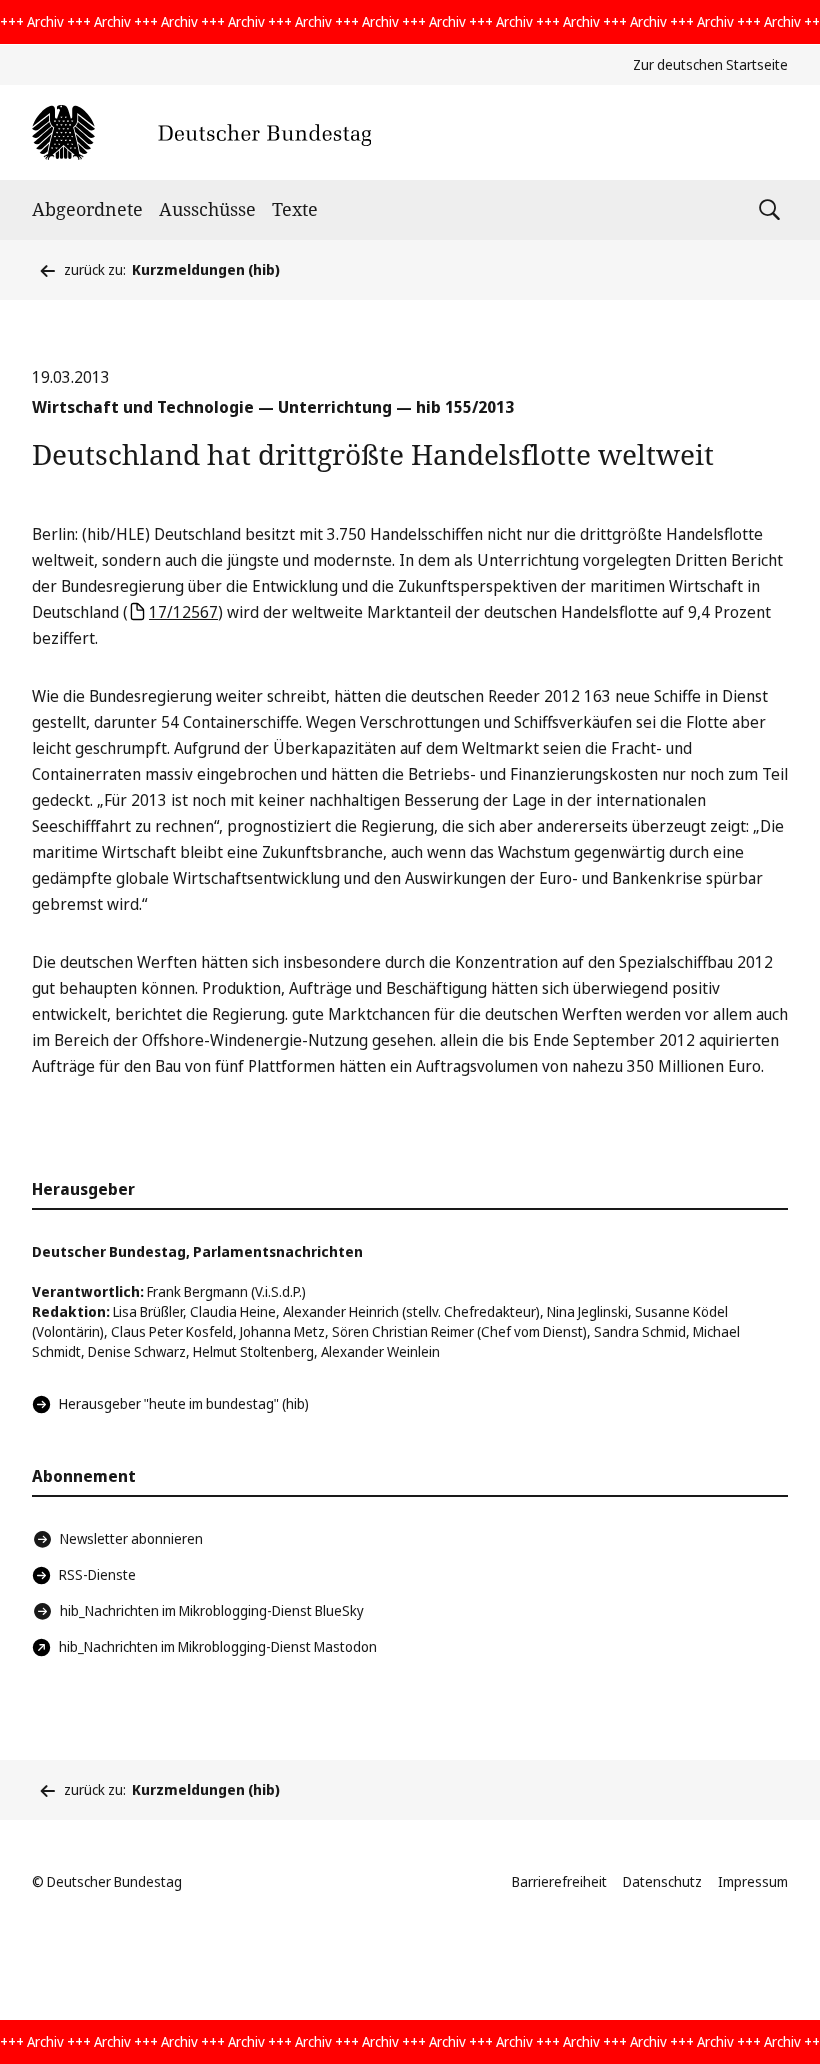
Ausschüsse (207, 209)
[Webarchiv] (201, 132)
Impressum (753, 1881)
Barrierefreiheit (559, 1881)
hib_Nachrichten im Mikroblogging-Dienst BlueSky (212, 1610)
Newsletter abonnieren (131, 1538)
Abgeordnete (87, 209)
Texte (295, 209)
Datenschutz (662, 1881)
